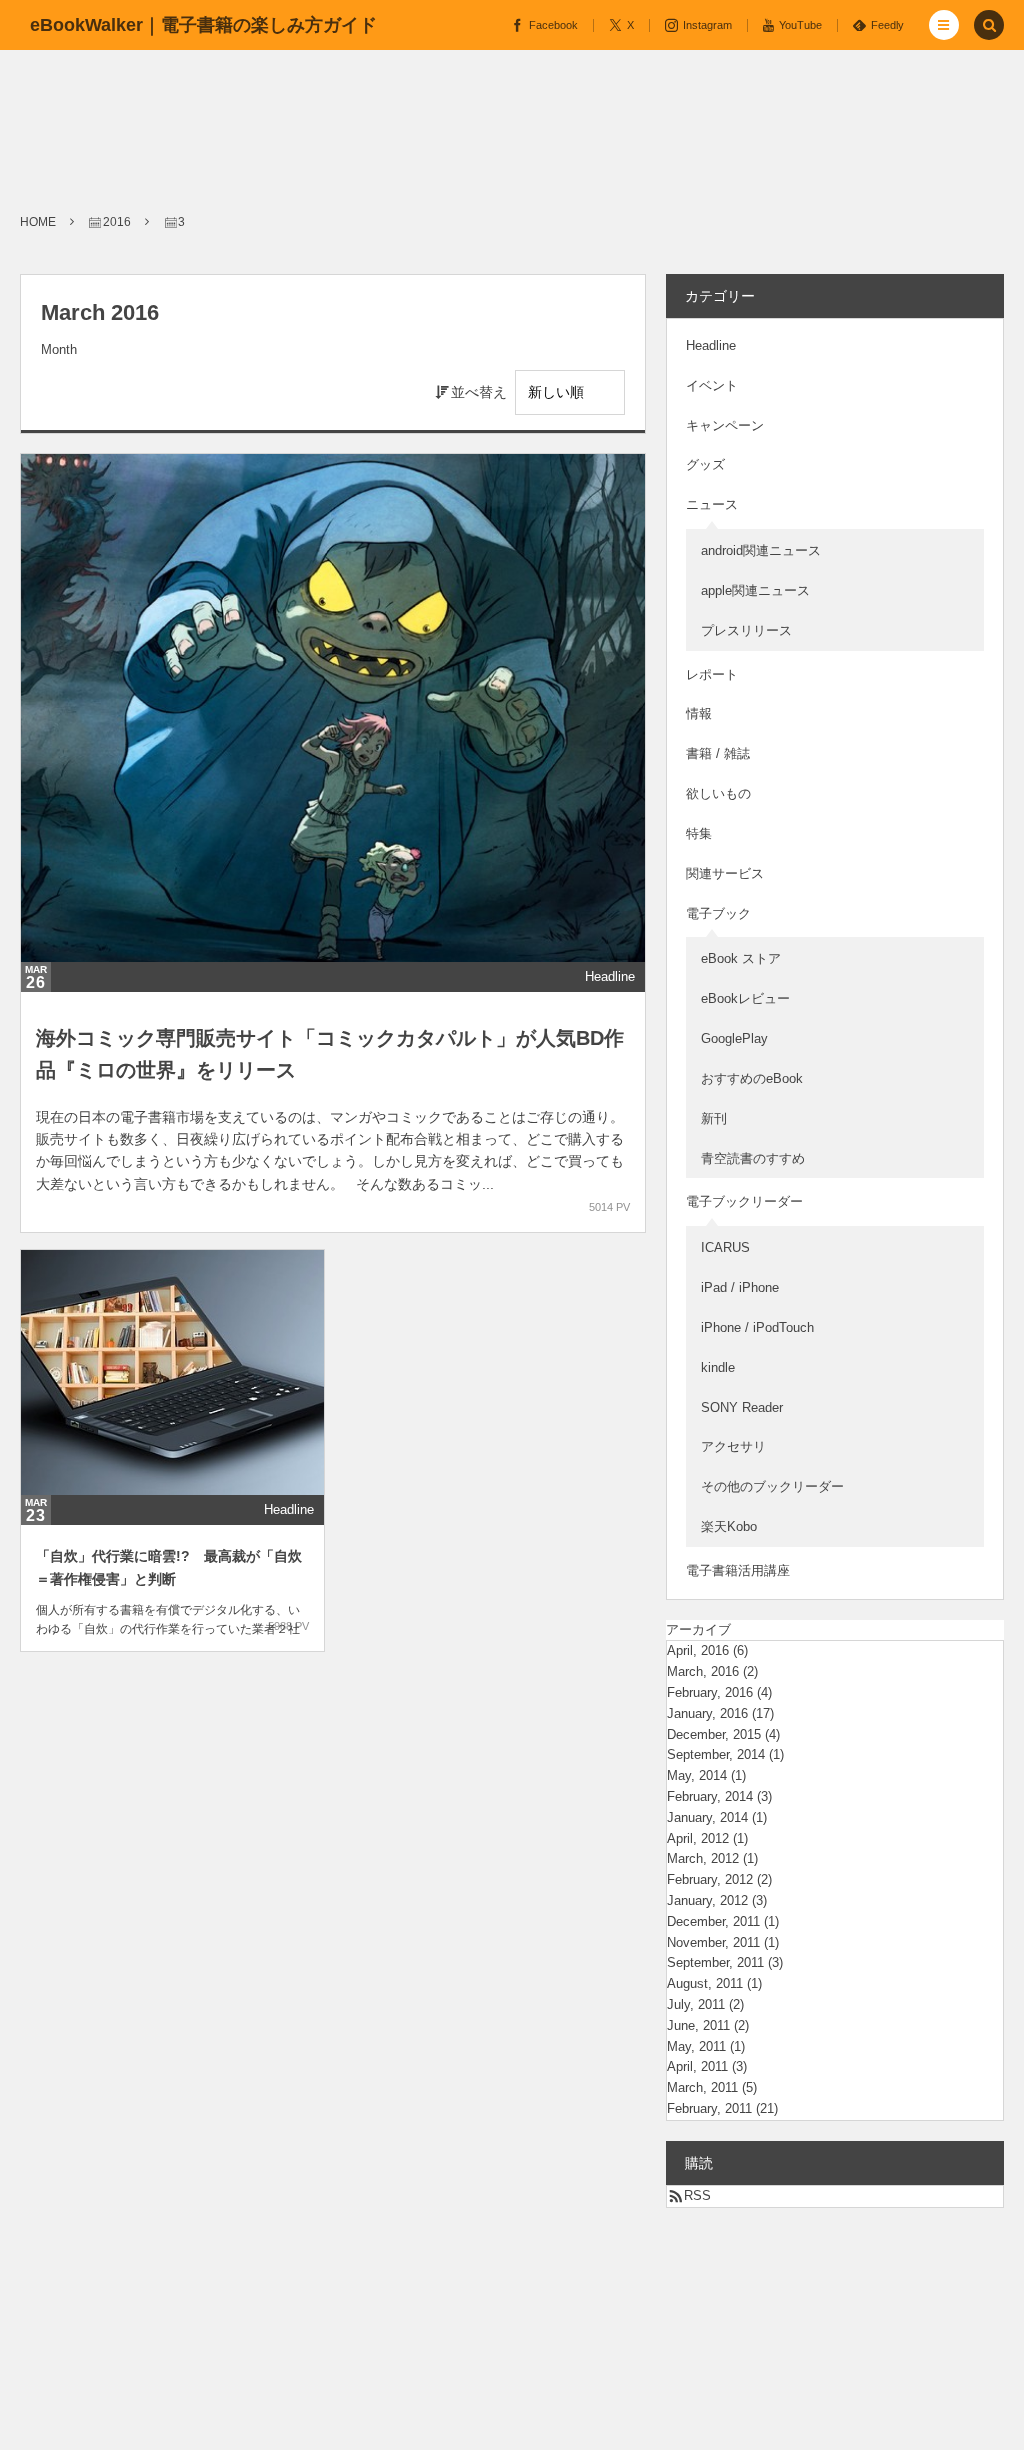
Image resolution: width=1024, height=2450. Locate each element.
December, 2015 (714, 1734)
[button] (944, 25)
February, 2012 (710, 1879)
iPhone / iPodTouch (757, 1327)
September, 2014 (716, 1754)
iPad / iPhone (740, 1287)
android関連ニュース (761, 550)
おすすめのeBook (752, 1078)
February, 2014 (710, 1796)
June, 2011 (698, 2025)
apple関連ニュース (755, 590)
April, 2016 (698, 1650)
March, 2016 (703, 1671)
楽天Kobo (729, 1526)
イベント (712, 385)
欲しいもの (718, 793)
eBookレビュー (745, 998)
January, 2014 (707, 1817)
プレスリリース (746, 630)
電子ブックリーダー (744, 1201)
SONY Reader (742, 1407)
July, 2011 (696, 2004)
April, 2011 (697, 2066)
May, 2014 (697, 1775)
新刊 (714, 1118)
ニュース (712, 504)
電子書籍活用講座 (738, 1570)
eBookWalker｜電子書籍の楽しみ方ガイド (203, 25)
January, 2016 (707, 1713)
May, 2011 (696, 2046)
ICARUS (725, 1247)
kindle (718, 1367)
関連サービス (725, 873)
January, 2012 (707, 1900)
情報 (699, 713)
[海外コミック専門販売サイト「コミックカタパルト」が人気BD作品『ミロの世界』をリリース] (333, 708)
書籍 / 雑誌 (718, 753)
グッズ (705, 464)
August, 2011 (705, 1983)
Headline (610, 976)
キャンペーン (725, 425)
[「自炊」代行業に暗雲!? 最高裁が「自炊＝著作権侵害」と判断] (172, 1372)
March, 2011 (702, 2087)
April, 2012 (698, 1838)
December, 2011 (713, 1921)
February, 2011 (709, 2108)
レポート (712, 674)
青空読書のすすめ (753, 1158)
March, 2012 (703, 1858)
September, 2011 (715, 1962)
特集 (699, 833)
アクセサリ (733, 1446)
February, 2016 (710, 1692)
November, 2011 (713, 1942)
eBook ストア (741, 958)
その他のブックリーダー (772, 1486)
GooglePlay (734, 1038)
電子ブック (718, 913)
